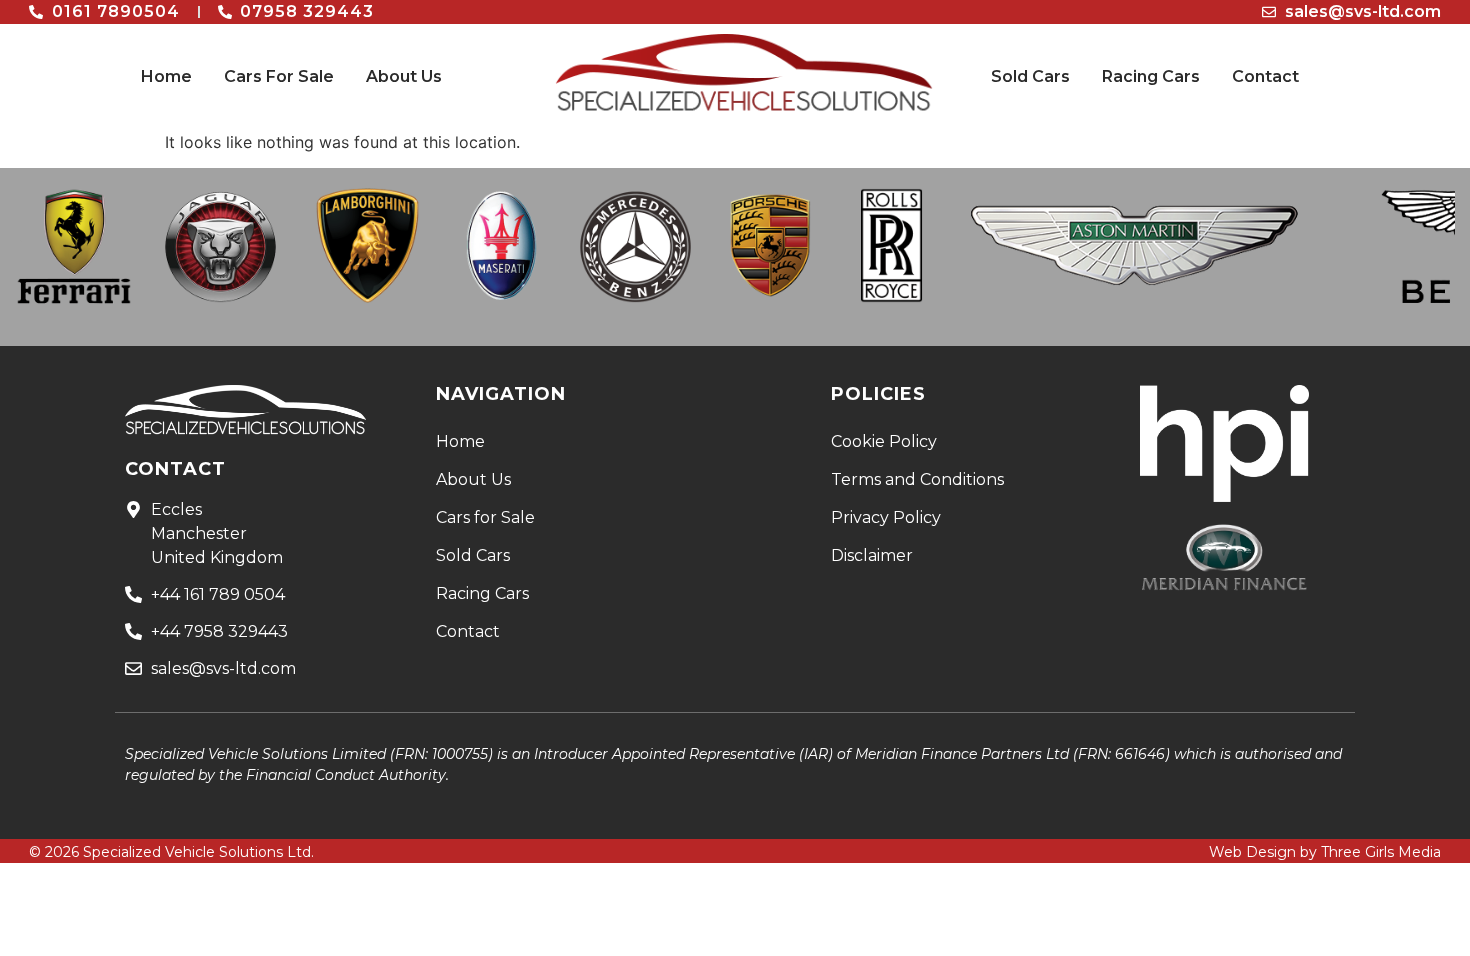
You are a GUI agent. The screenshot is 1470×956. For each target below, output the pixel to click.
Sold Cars (1030, 76)
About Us (404, 76)
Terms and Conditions (917, 479)
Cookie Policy (884, 441)
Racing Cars (1151, 76)
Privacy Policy (886, 517)
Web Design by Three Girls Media (1325, 852)
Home (166, 76)
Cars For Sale (279, 76)
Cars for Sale (485, 517)
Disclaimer (872, 555)
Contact (1265, 76)
